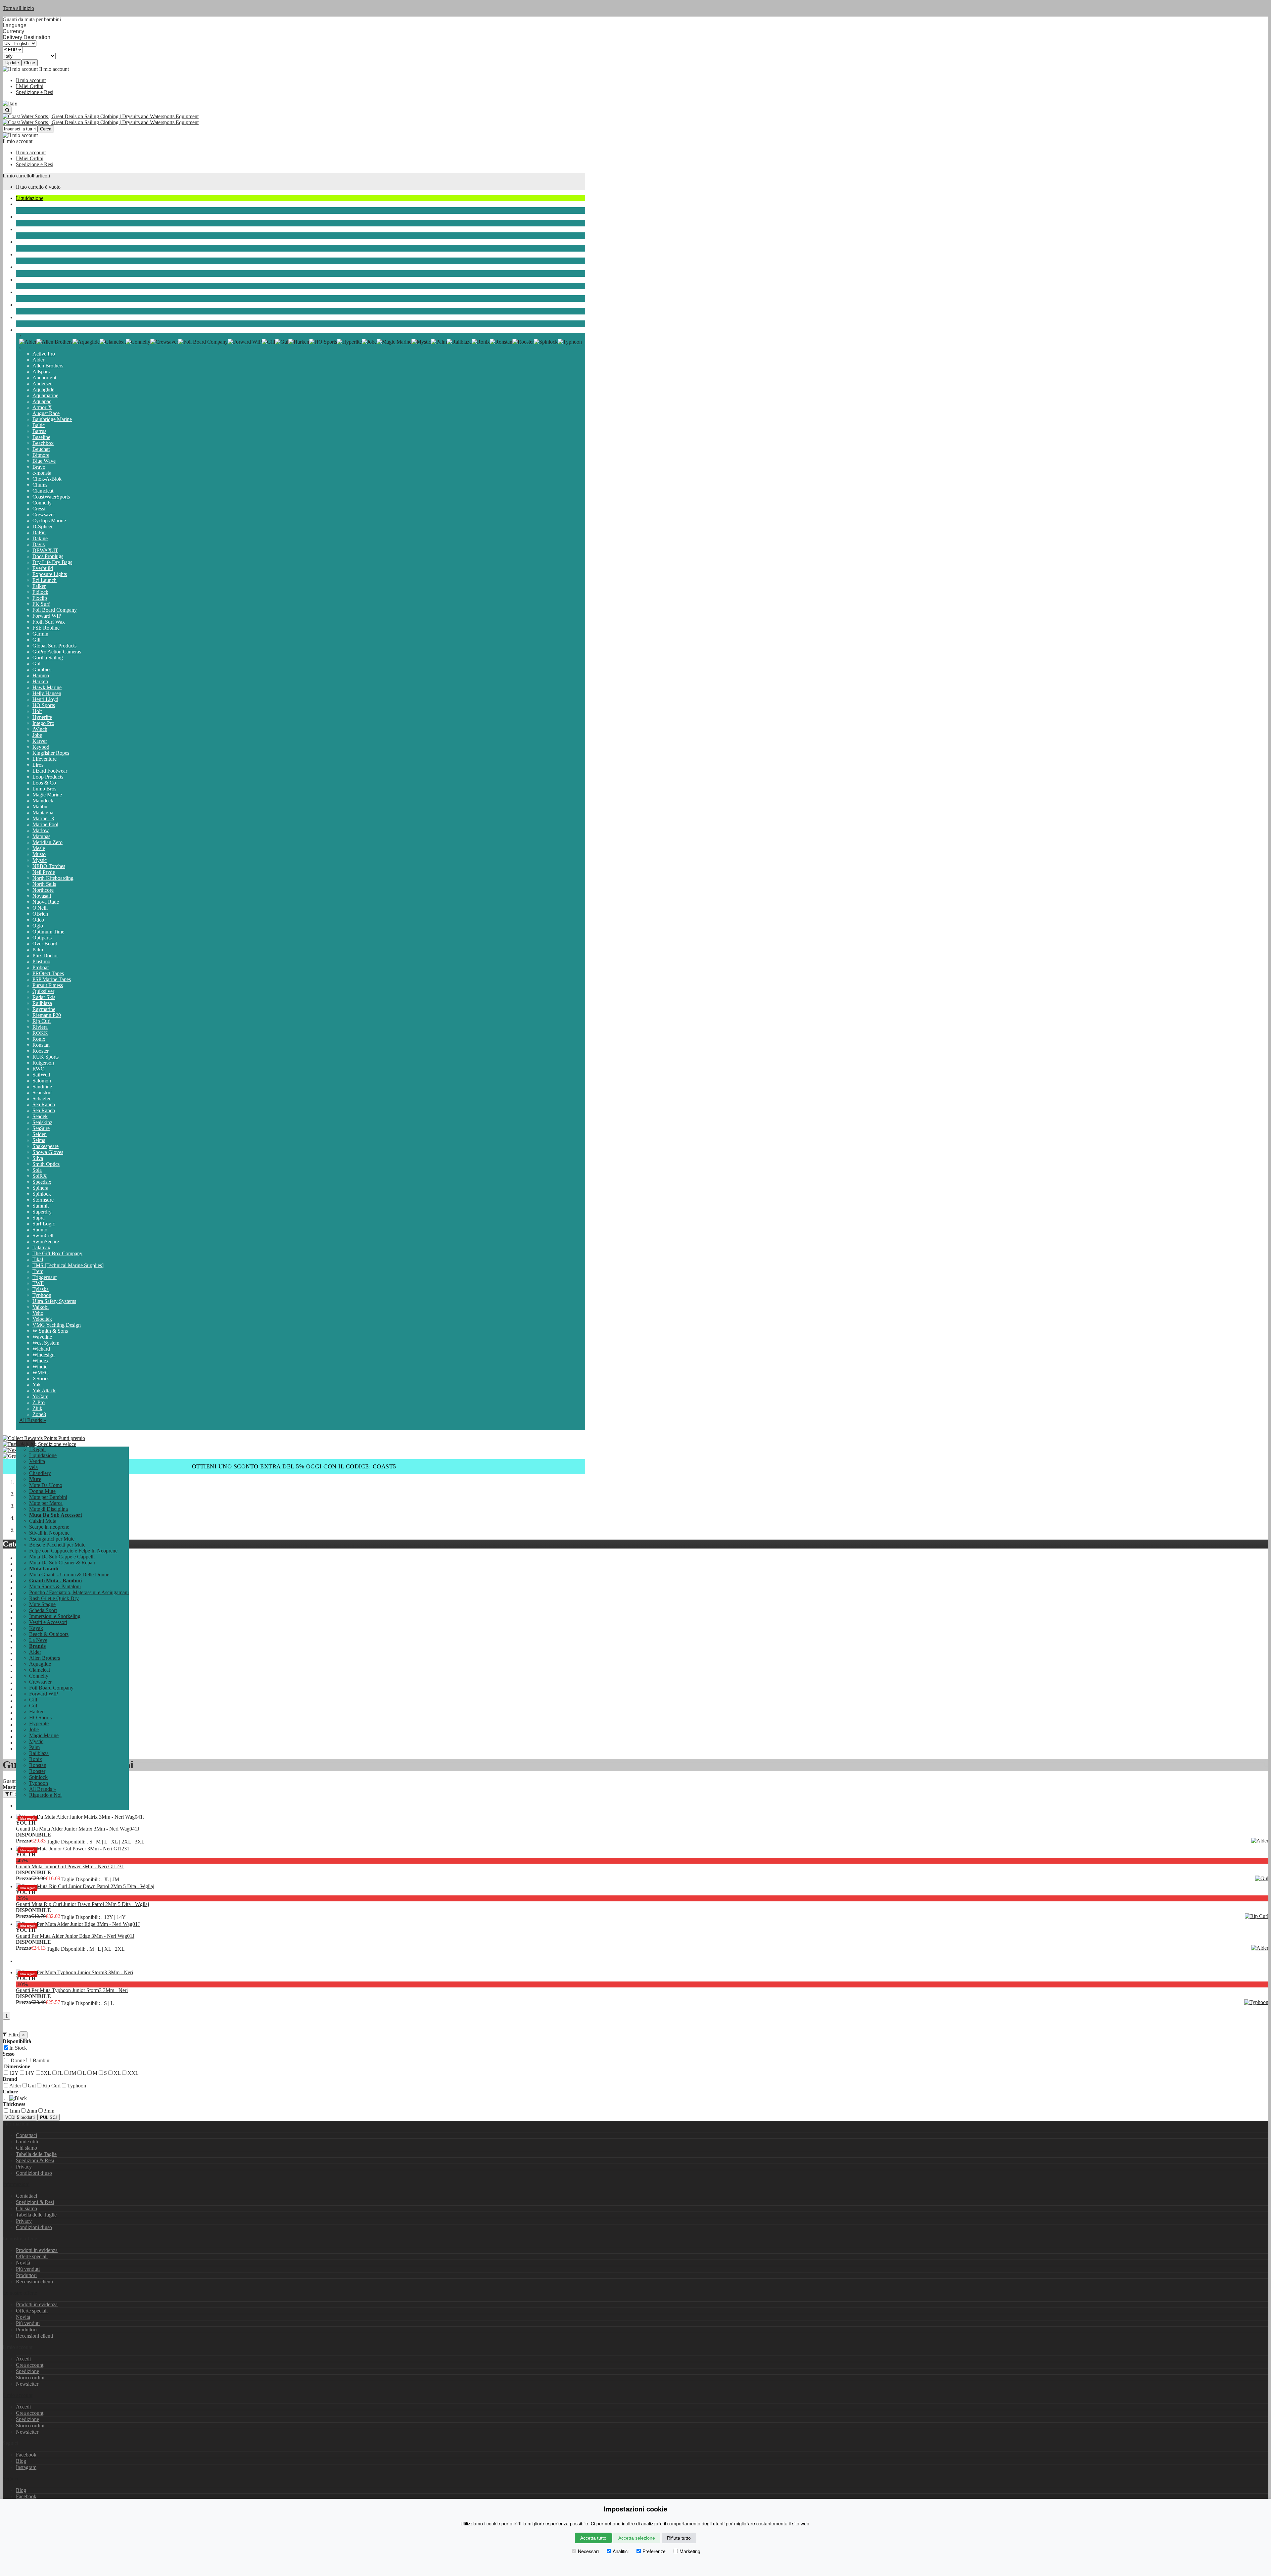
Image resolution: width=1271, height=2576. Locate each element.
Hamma (41, 675)
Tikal (38, 1259)
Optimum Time (48, 932)
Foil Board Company (55, 610)
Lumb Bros (44, 789)
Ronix (39, 1039)
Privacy (24, 2167)
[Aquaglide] (86, 342)
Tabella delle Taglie (36, 2154)
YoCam (40, 1396)
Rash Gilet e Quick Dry (54, 1598)
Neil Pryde (44, 872)
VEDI (20, 2117)
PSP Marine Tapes (52, 979)
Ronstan (41, 1045)
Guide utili (27, 2142)
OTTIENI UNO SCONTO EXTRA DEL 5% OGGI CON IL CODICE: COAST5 (294, 1466)
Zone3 (39, 1414)
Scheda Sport (30, 254)
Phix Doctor (45, 955)
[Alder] (28, 342)
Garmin (40, 634)
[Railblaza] (459, 342)
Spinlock (42, 1194)
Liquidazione (30, 198)
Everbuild (43, 568)
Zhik (37, 1408)
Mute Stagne (29, 242)
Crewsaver (44, 515)
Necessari (588, 2551)
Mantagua (43, 812)
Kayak (23, 292)
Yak (37, 1384)
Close (30, 63)
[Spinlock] (546, 342)
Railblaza (42, 1003)
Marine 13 (43, 818)
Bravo (39, 467)
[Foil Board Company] (203, 342)
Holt (37, 711)
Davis (39, 544)
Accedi (23, 2359)
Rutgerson (43, 1063)
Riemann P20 (47, 1015)
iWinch (40, 729)
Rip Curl (42, 1021)
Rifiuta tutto (679, 2538)
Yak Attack (44, 1390)
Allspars (41, 372)
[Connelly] (138, 342)
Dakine (40, 538)
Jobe (37, 735)
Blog (21, 2461)
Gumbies (42, 669)
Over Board (45, 944)
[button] (25, 1443)
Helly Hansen (47, 693)
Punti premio (71, 1438)
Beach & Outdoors (36, 305)
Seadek (40, 1116)
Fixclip (40, 598)
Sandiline (42, 1087)
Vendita (37, 1461)
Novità (23, 2263)
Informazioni (16, 2184)
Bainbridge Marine (52, 419)
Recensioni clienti (34, 2282)
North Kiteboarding (53, 878)
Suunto (40, 1230)
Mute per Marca (46, 1503)
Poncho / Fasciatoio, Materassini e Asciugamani (79, 1592)
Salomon (42, 1081)
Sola (37, 1170)
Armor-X (42, 407)
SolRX (40, 1176)
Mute (21, 229)
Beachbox (43, 443)
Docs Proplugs (48, 556)
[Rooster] (523, 342)
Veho (38, 1313)
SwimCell (43, 1236)
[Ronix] (481, 342)
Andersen (43, 383)
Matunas (41, 836)
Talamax (41, 1247)
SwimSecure (46, 1241)
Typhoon (42, 1295)
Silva (38, 1158)
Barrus (39, 431)
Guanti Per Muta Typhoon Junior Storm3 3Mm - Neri (72, 1990)
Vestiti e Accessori (35, 280)
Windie (40, 1367)
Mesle (39, 848)
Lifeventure (45, 759)
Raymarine (44, 1009)
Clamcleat (43, 491)
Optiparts (42, 938)
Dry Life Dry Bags (52, 562)
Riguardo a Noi (45, 1795)
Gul (36, 664)
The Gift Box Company (57, 1253)
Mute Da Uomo (46, 1485)
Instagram (26, 2467)
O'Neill (40, 908)
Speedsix (42, 1182)
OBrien (40, 914)
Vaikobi (41, 1307)
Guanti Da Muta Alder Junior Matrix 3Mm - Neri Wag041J (78, 1829)
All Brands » (33, 1420)
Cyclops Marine (49, 521)
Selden (40, 1134)
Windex (41, 1361)
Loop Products (48, 777)
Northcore (43, 890)
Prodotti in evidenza (37, 2250)
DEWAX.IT (45, 550)
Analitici (621, 2551)
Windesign (44, 1355)
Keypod (41, 747)
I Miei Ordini (30, 86)
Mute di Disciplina (48, 1509)
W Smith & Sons (50, 1331)
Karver (40, 741)
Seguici (10, 2479)
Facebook (26, 2455)
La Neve (25, 317)
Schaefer (42, 1098)
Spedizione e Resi (35, 92)
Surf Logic (44, 1224)
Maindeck (43, 801)
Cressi (39, 509)
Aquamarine (45, 395)
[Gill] (268, 342)
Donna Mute (42, 1491)
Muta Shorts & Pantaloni (55, 1586)
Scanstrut (42, 1093)
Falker (39, 586)
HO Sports (44, 705)
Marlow (41, 830)
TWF (38, 1283)
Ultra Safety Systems (54, 1301)
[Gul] (282, 342)
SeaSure (41, 1128)
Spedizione (27, 2371)
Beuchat (41, 449)
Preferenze (654, 2551)
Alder (38, 360)
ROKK (40, 1033)
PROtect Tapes (48, 973)
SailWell (41, 1075)
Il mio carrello (17, 176)
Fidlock (40, 592)
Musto (39, 854)
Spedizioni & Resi (35, 2160)
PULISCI (48, 2117)
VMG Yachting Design (57, 1325)
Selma (39, 1140)
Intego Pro (43, 723)
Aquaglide (43, 389)
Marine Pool (45, 824)
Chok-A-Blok (47, 479)
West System (46, 1343)
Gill (36, 640)
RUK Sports (46, 1057)
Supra (39, 1218)
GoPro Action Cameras (57, 652)
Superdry (42, 1212)
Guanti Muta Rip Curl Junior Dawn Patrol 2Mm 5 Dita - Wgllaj (82, 1904)
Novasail (42, 896)
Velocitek (42, 1319)
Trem (38, 1271)
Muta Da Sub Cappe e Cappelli (62, 1557)
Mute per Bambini (48, 1497)
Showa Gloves (48, 1152)
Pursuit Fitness (48, 985)
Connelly (42, 503)
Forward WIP (47, 616)
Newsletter (27, 2384)
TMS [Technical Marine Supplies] (68, 1265)
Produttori (26, 2275)
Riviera (40, 1027)
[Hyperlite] (349, 342)
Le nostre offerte (20, 2293)
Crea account (30, 2365)
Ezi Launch (45, 580)
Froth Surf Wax (49, 622)
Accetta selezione (637, 2538)
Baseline (41, 437)
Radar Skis (44, 997)
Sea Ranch (44, 1104)
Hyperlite (42, 717)
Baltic (39, 425)
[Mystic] (421, 342)
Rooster (41, 1051)
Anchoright (44, 378)
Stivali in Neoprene (49, 1533)
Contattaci (26, 2135)
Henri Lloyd (45, 699)
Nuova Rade (46, 902)
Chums (40, 485)
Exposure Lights (50, 574)
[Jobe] (369, 342)
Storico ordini (30, 2378)
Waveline (42, 1337)
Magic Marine (47, 795)
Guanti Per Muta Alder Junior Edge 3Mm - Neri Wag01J (75, 1936)
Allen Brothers (48, 366)
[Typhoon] (570, 342)
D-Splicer (43, 526)
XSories (41, 1379)
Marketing (690, 2551)
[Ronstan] (501, 342)
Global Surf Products (54, 646)
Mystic (40, 860)
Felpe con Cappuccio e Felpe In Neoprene (73, 1551)
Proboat (41, 967)
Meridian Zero (47, 842)
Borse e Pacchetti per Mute (57, 1545)
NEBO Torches (49, 866)
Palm (38, 950)
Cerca (46, 129)
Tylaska (41, 1289)
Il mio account (31, 80)
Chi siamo (26, 2148)
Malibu (40, 807)
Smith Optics (46, 1164)
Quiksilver (43, 991)
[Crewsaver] (164, 342)
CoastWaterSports (51, 497)
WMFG (41, 1373)
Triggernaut (45, 1277)
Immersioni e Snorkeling (42, 267)
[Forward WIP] (245, 342)
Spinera (40, 1188)
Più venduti (28, 2269)
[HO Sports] (323, 342)
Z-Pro (39, 1402)
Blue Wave (44, 461)
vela (20, 204)
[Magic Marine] (394, 342)
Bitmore (41, 455)
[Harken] (299, 342)
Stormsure (43, 1200)
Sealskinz (42, 1122)
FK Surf (41, 604)
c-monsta (42, 473)
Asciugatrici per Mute (52, 1539)
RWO (39, 1069)
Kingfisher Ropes (51, 753)
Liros (38, 765)
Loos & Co (44, 783)
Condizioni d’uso (34, 2173)
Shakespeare (46, 1146)
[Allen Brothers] (54, 342)
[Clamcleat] (113, 342)
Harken (40, 681)
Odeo (38, 920)
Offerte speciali (32, 2256)
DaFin (39, 532)
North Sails (44, 884)
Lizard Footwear (50, 771)
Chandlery (27, 217)
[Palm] (439, 342)
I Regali (37, 1449)
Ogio (38, 926)
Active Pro (44, 354)
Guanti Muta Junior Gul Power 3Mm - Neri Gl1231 (70, 1866)
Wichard (41, 1349)
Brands (23, 330)
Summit (41, 1206)
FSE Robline (46, 628)
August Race (46, 413)
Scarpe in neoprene (49, 1527)
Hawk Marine (47, 687)
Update (12, 63)
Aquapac (42, 401)
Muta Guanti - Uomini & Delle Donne (69, 1574)
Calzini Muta (43, 1521)
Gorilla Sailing (48, 658)
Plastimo (41, 961)
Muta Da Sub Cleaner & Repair (62, 1563)
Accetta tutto (593, 2538)
